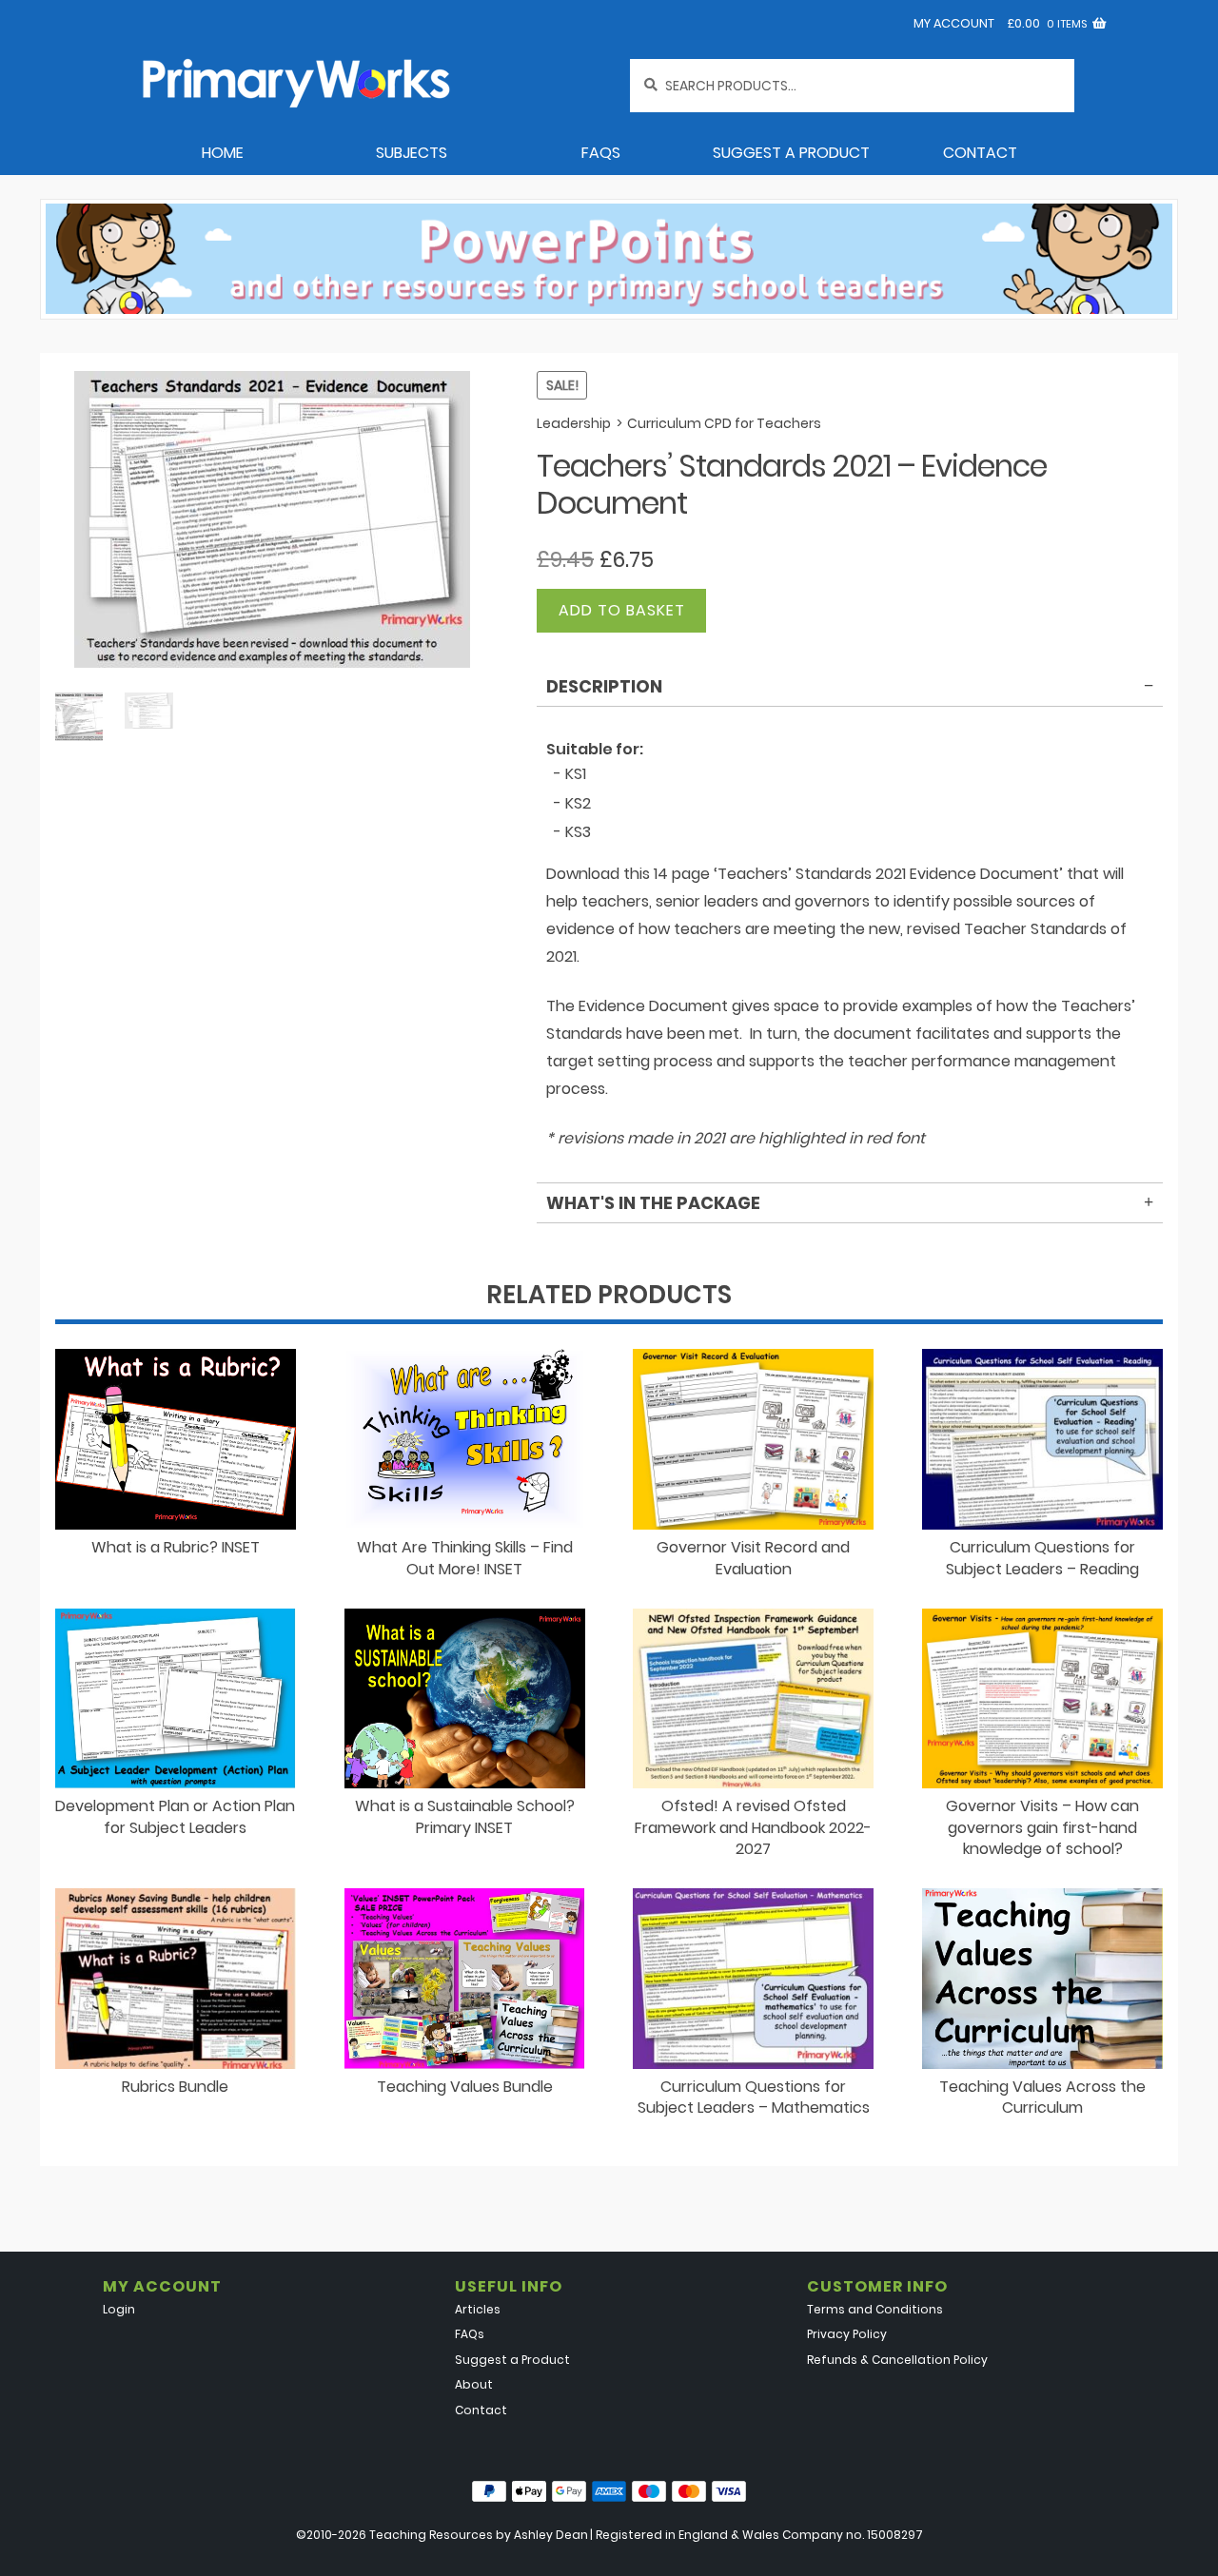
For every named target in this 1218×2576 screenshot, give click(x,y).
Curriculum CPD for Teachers (724, 423)
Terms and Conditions (875, 2309)
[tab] (850, 690)
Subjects (412, 153)
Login (119, 2309)
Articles (478, 2309)
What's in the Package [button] (653, 1203)
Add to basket (622, 610)
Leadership (574, 423)
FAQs (601, 153)
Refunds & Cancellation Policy (897, 2360)
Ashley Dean (551, 2535)
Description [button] (604, 686)
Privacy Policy (847, 2334)
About (474, 2384)
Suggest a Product (791, 153)
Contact (980, 153)
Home (223, 153)
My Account (954, 23)
